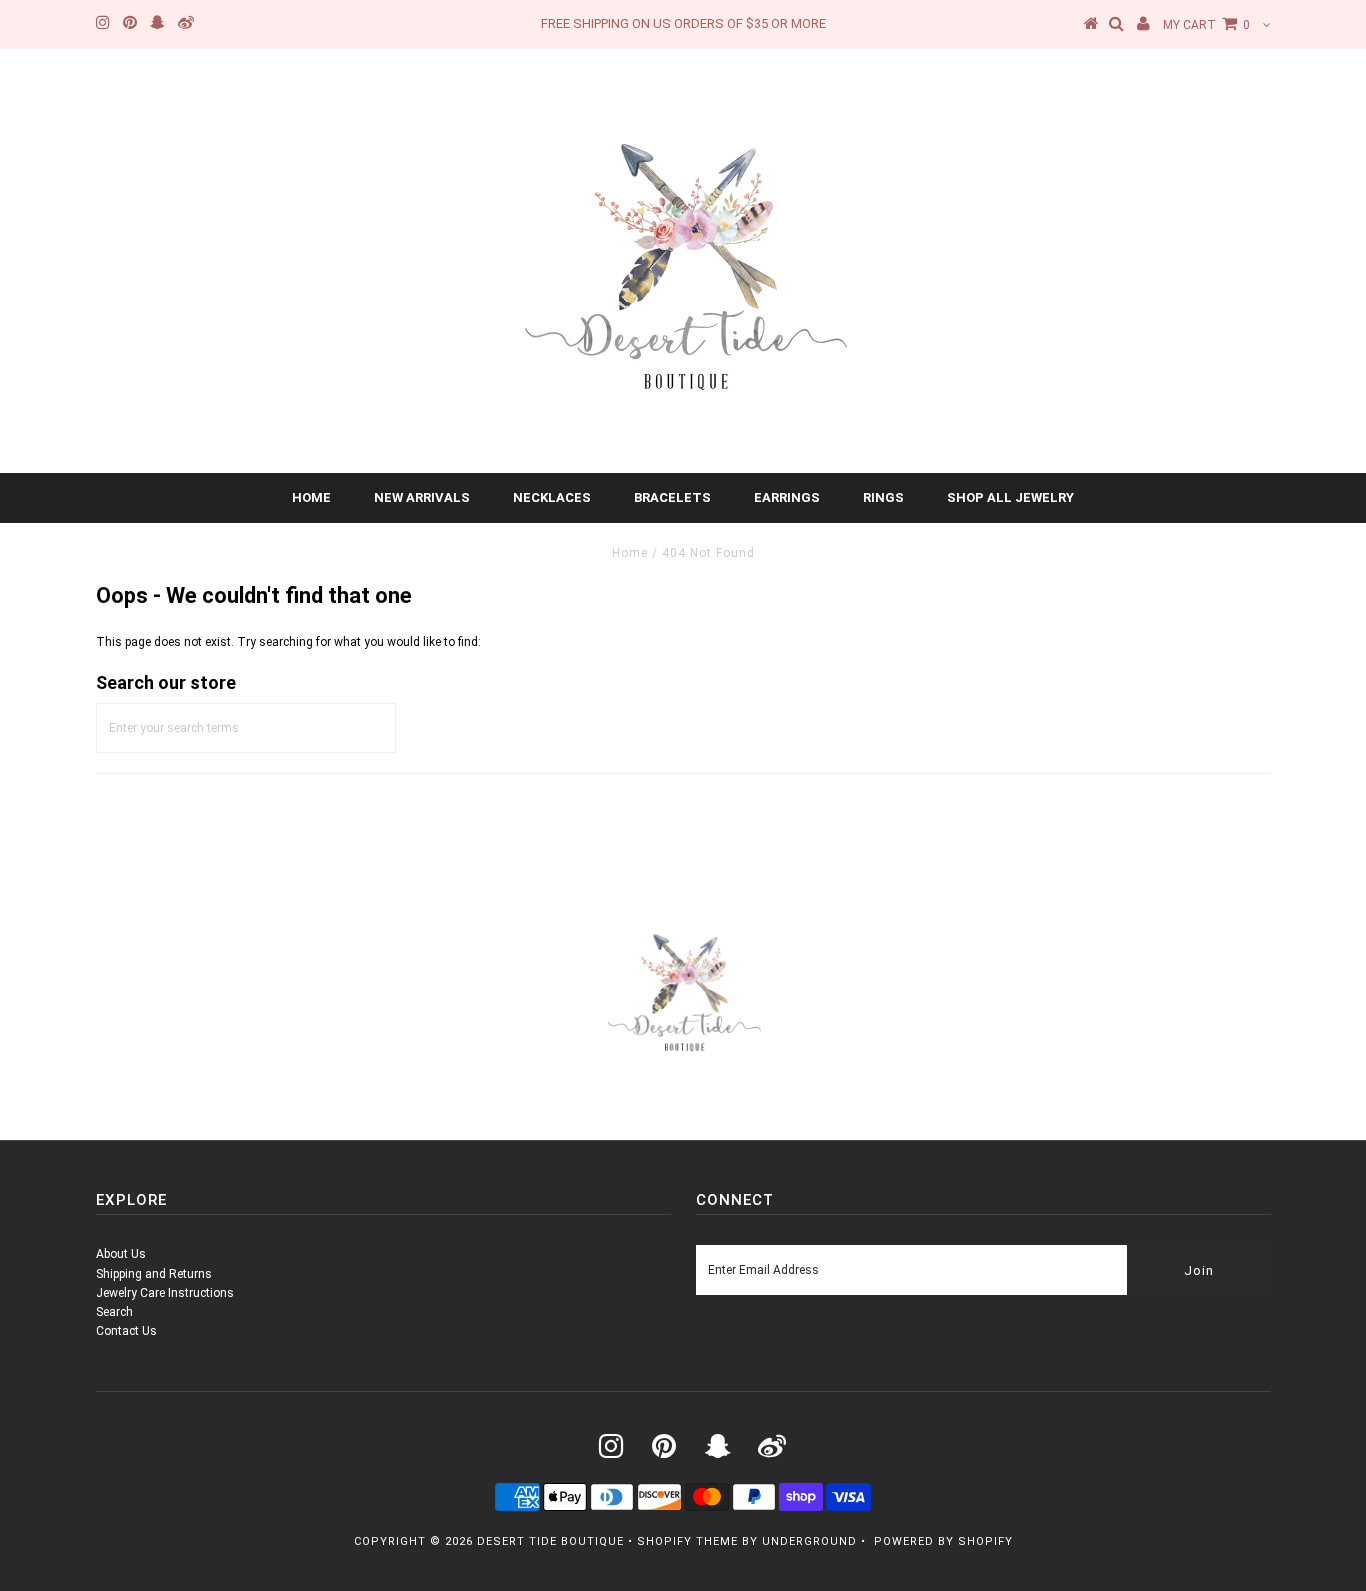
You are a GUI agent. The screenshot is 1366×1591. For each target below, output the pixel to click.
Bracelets (672, 497)
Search (114, 1312)
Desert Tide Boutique (550, 1541)
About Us (121, 1254)
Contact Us (126, 1331)
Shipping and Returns (154, 1274)
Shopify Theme (687, 1541)
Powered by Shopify (943, 1541)
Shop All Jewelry (1010, 497)
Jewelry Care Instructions (165, 1293)
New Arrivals (422, 497)
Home (311, 497)
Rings (883, 497)
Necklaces (552, 497)
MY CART (1206, 25)
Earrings (787, 497)
